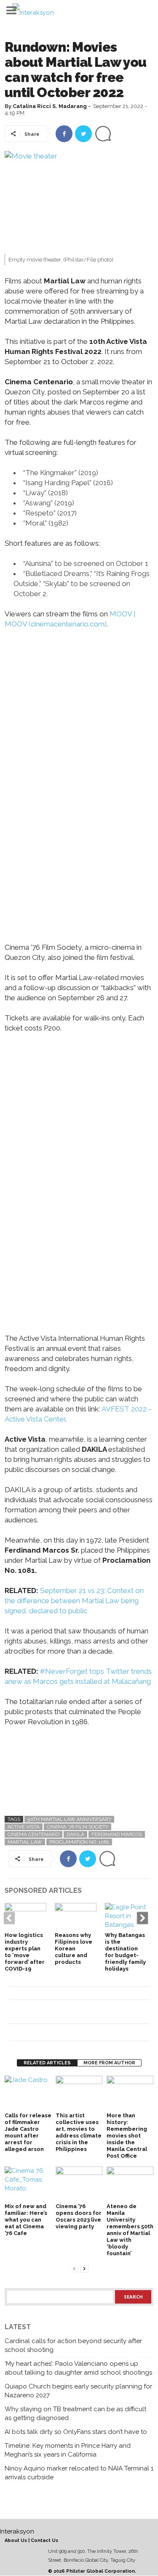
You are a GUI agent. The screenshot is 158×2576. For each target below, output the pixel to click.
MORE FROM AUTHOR (109, 2063)
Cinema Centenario (33, 1834)
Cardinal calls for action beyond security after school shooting (73, 2345)
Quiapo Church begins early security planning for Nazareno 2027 (78, 2391)
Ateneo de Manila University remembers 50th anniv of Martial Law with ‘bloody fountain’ (130, 2230)
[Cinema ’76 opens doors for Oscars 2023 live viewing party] (79, 2184)
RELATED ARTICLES (47, 2063)
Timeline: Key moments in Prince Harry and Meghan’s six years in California (68, 2450)
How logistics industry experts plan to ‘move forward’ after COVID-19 (25, 1952)
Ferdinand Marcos (117, 1834)
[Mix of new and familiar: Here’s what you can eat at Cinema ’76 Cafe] (28, 2184)
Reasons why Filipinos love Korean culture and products (74, 1949)
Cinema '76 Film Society (78, 1827)
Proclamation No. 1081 (79, 1842)
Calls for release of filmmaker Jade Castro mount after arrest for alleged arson (28, 2132)
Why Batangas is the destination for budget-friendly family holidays (125, 1952)
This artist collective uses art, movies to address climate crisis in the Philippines (79, 2132)
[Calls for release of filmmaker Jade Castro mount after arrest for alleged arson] (28, 2093)
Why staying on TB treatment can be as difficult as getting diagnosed (75, 2414)
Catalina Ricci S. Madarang (50, 106)
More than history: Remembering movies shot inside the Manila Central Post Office (127, 2136)
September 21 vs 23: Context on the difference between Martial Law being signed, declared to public (74, 1601)
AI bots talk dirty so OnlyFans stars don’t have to (76, 2432)
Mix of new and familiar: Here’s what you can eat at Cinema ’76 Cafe (26, 2220)
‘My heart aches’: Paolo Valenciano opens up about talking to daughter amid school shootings (78, 2368)
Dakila (75, 1834)
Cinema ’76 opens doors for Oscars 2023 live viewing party (79, 2216)
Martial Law (25, 1842)
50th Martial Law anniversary (69, 1819)
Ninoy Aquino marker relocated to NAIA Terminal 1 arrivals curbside (79, 2473)
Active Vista (24, 1827)
